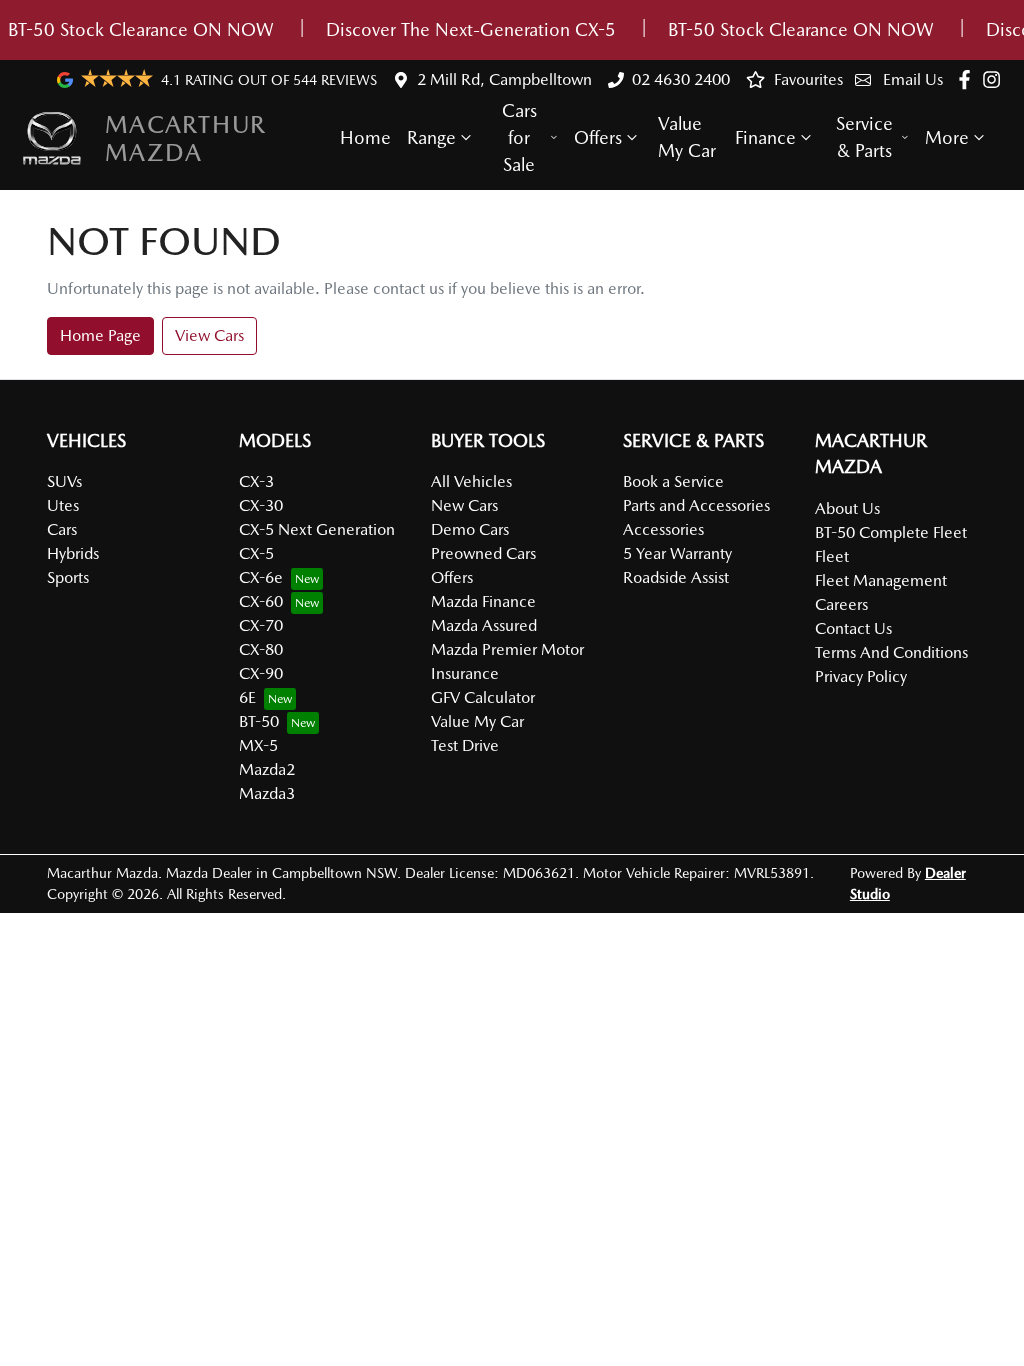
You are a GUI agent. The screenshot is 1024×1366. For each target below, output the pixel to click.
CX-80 (261, 649)
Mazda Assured (484, 625)
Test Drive (465, 745)
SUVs (64, 481)
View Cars (209, 335)
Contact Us (853, 628)
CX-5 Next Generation (317, 529)
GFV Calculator (483, 697)
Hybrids (73, 553)
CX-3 (256, 481)
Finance (765, 137)
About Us (847, 508)
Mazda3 (267, 793)
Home (365, 137)
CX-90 (261, 673)
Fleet (832, 556)
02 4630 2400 (681, 79)
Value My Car (687, 137)
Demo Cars (470, 529)
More (947, 137)
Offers (598, 137)
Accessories (663, 529)
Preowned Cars (483, 553)
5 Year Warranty (677, 553)
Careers (841, 604)
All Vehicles (471, 481)
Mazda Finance (483, 601)
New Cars (464, 505)
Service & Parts (864, 137)
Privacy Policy (861, 676)
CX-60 (261, 601)
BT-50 (259, 721)
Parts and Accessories (696, 505)
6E (247, 697)
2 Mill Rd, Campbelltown (504, 79)
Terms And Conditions (891, 652)
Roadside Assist (676, 577)
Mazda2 (267, 769)
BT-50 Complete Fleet (891, 532)
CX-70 (261, 625)
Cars (62, 529)
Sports (68, 577)
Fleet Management (881, 580)
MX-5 (258, 745)
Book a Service (673, 481)
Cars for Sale (519, 137)
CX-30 (261, 505)
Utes (63, 505)
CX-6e (261, 577)
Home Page (100, 335)
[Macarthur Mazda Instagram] (995, 79)
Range (431, 137)
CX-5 (256, 553)
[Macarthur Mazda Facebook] (968, 79)
